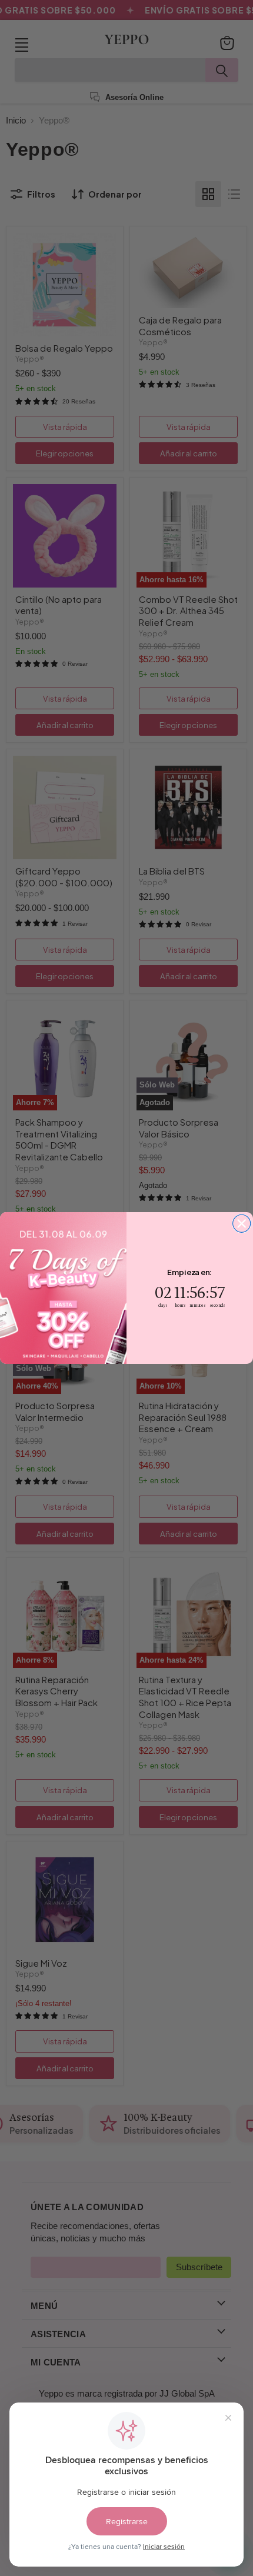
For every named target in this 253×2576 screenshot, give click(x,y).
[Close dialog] (242, 1223)
